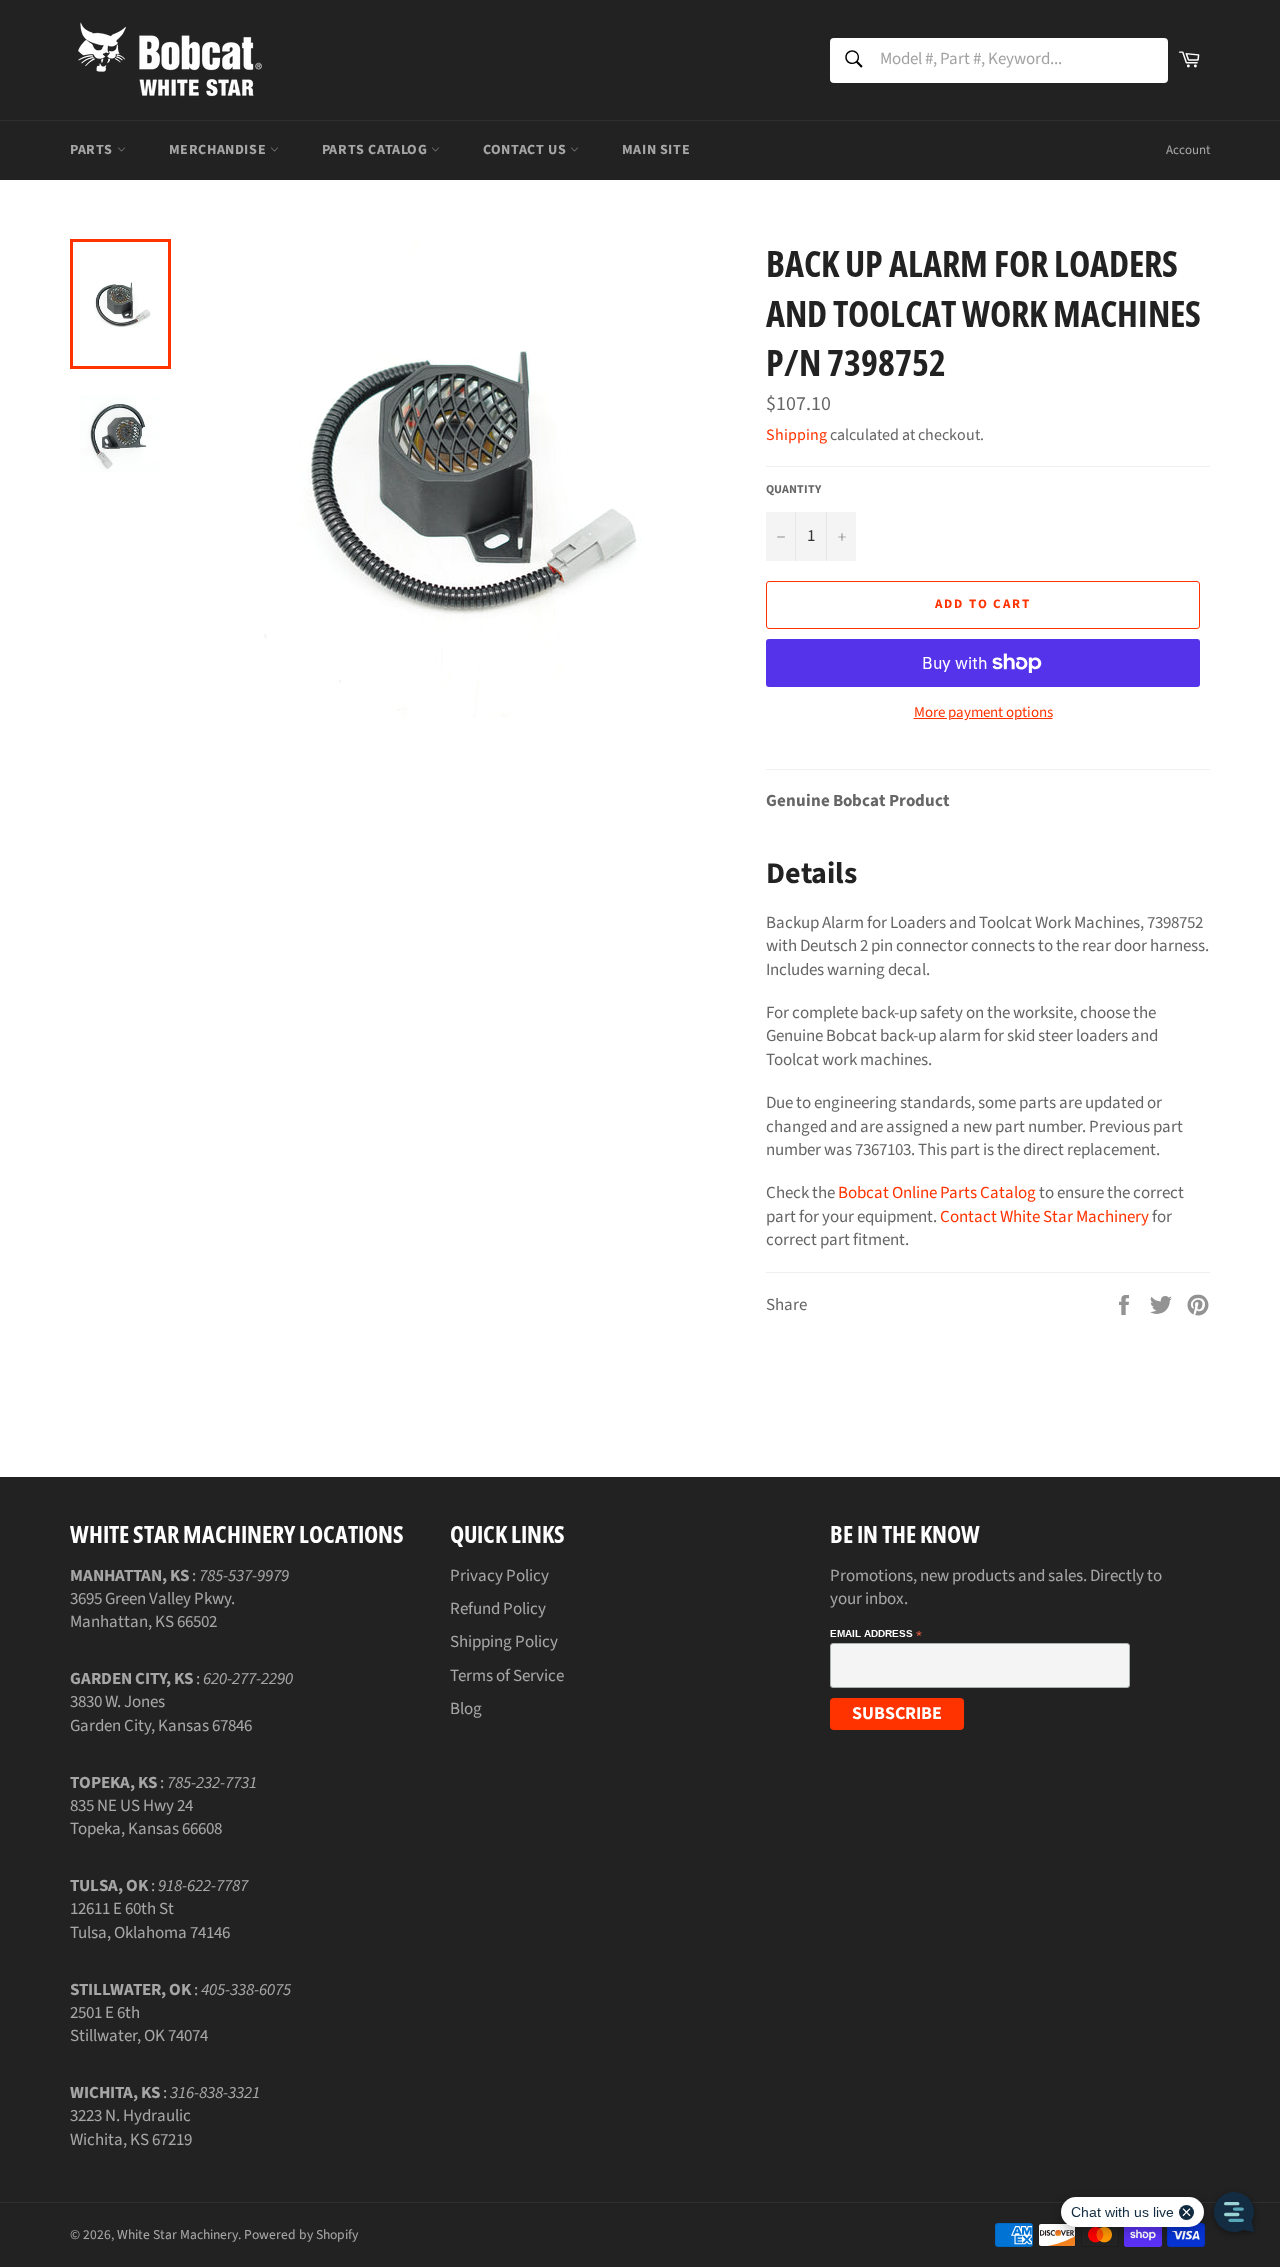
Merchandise (219, 150)
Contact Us (526, 150)
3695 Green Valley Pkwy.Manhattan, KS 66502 (152, 1610)
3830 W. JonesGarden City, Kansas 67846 (161, 1713)
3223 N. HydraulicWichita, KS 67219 (131, 2127)
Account (1188, 150)
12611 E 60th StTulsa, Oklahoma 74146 (150, 1920)
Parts (93, 150)
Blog (466, 1709)
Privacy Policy (499, 1576)
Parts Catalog (376, 150)
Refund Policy (498, 1609)
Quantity (793, 490)
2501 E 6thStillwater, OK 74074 (139, 2024)
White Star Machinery (177, 2234)
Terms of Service (507, 1676)
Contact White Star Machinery (1044, 1217)
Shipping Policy (504, 1642)
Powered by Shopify (301, 2234)
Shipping (796, 435)
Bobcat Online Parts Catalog (937, 1193)
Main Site (656, 150)
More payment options (983, 713)
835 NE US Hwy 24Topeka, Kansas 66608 (146, 1817)
